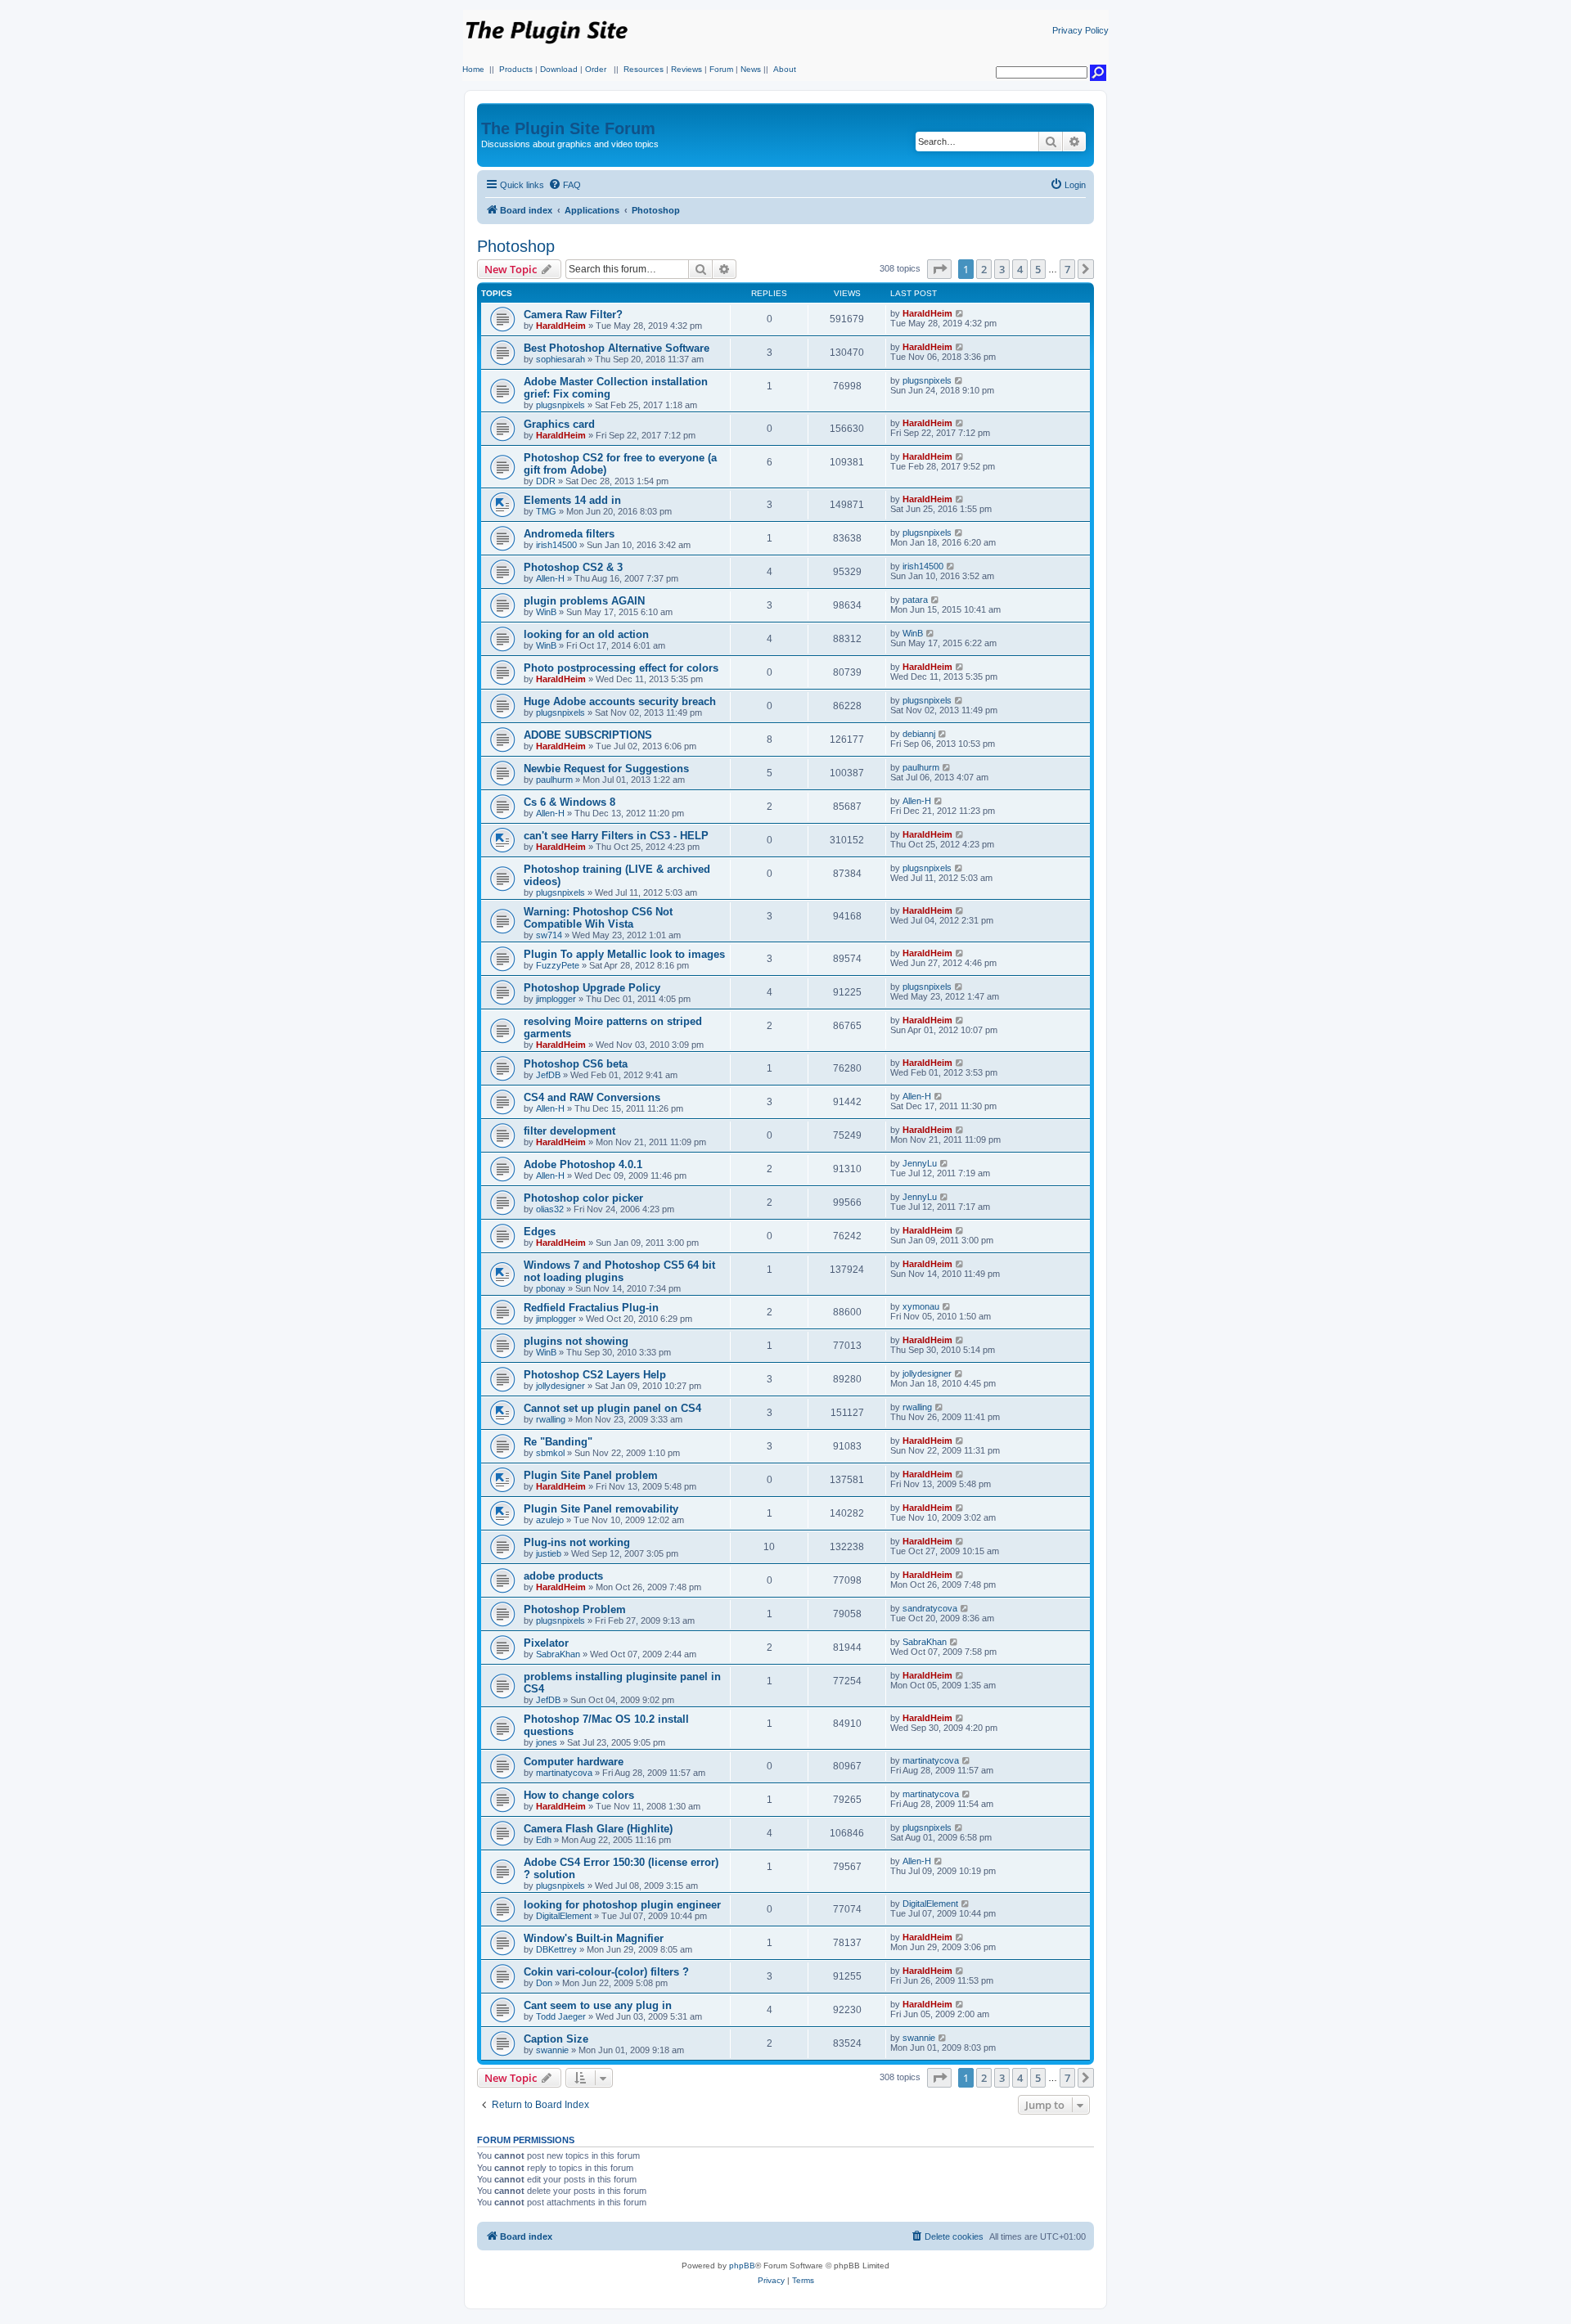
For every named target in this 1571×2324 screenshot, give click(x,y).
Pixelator (546, 1643)
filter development (569, 1131)
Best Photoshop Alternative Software (617, 348)
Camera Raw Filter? (573, 315)
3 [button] (1002, 269)
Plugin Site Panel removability (601, 1509)
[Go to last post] (960, 313)
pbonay (551, 1288)
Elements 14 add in (572, 500)
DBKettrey (556, 1949)
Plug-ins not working (577, 1542)
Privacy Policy (1080, 30)
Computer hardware (574, 1762)
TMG (546, 511)
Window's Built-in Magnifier (594, 1938)
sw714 (549, 935)
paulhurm (554, 780)
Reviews (686, 69)
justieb (549, 1553)
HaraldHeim (561, 326)
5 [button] (1038, 269)
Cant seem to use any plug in (598, 2005)
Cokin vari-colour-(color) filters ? (606, 1972)
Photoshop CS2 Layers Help (595, 1375)
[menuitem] (565, 185)
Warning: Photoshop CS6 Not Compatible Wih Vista (598, 918)
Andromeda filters (569, 534)
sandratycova (930, 1608)
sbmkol (550, 1453)
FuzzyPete (558, 965)
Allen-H (550, 578)
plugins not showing (576, 1341)
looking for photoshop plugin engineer (622, 1905)
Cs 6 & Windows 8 (569, 802)
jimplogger (556, 999)
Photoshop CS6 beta (576, 1064)
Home (473, 69)
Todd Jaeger (561, 2016)
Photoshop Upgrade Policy (592, 988)
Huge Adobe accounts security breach (620, 701)
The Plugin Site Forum (568, 128)
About (785, 69)
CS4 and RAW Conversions (592, 1097)
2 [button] (984, 269)
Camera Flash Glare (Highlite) (598, 1829)
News (751, 69)
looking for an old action (586, 634)
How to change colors (579, 1795)
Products (516, 69)
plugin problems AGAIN (584, 601)
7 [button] (1067, 269)
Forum (721, 69)
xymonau (921, 1306)
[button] (939, 269)
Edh (544, 1840)
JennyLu (920, 1163)
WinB (546, 612)
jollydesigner (560, 1386)
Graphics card (559, 424)
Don (544, 1983)
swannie (552, 2050)
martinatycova (564, 1773)
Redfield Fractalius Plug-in (591, 1308)
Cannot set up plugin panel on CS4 (612, 1408)
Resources (644, 69)
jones (547, 1742)
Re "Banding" (558, 1442)
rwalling (551, 1419)
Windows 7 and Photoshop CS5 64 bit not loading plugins (619, 1271)
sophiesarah (560, 359)
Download (559, 69)
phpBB (742, 2266)
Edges (540, 1232)
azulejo (550, 1520)
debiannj (919, 734)
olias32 (550, 1209)
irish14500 (556, 545)
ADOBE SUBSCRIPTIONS (588, 735)
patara (915, 600)
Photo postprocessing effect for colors (621, 668)
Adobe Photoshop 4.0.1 (583, 1164)
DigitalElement (564, 1916)
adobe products (563, 1576)
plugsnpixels (560, 405)
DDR (546, 481)
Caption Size (556, 2039)
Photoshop (516, 246)
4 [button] (1020, 269)
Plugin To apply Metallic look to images (624, 954)
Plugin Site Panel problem (591, 1475)
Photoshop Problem (575, 1609)
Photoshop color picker (583, 1198)
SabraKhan (558, 1654)
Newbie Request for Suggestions (606, 769)
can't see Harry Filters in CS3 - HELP (616, 836)
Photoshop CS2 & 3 (573, 567)
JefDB (548, 1075)
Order (596, 69)
